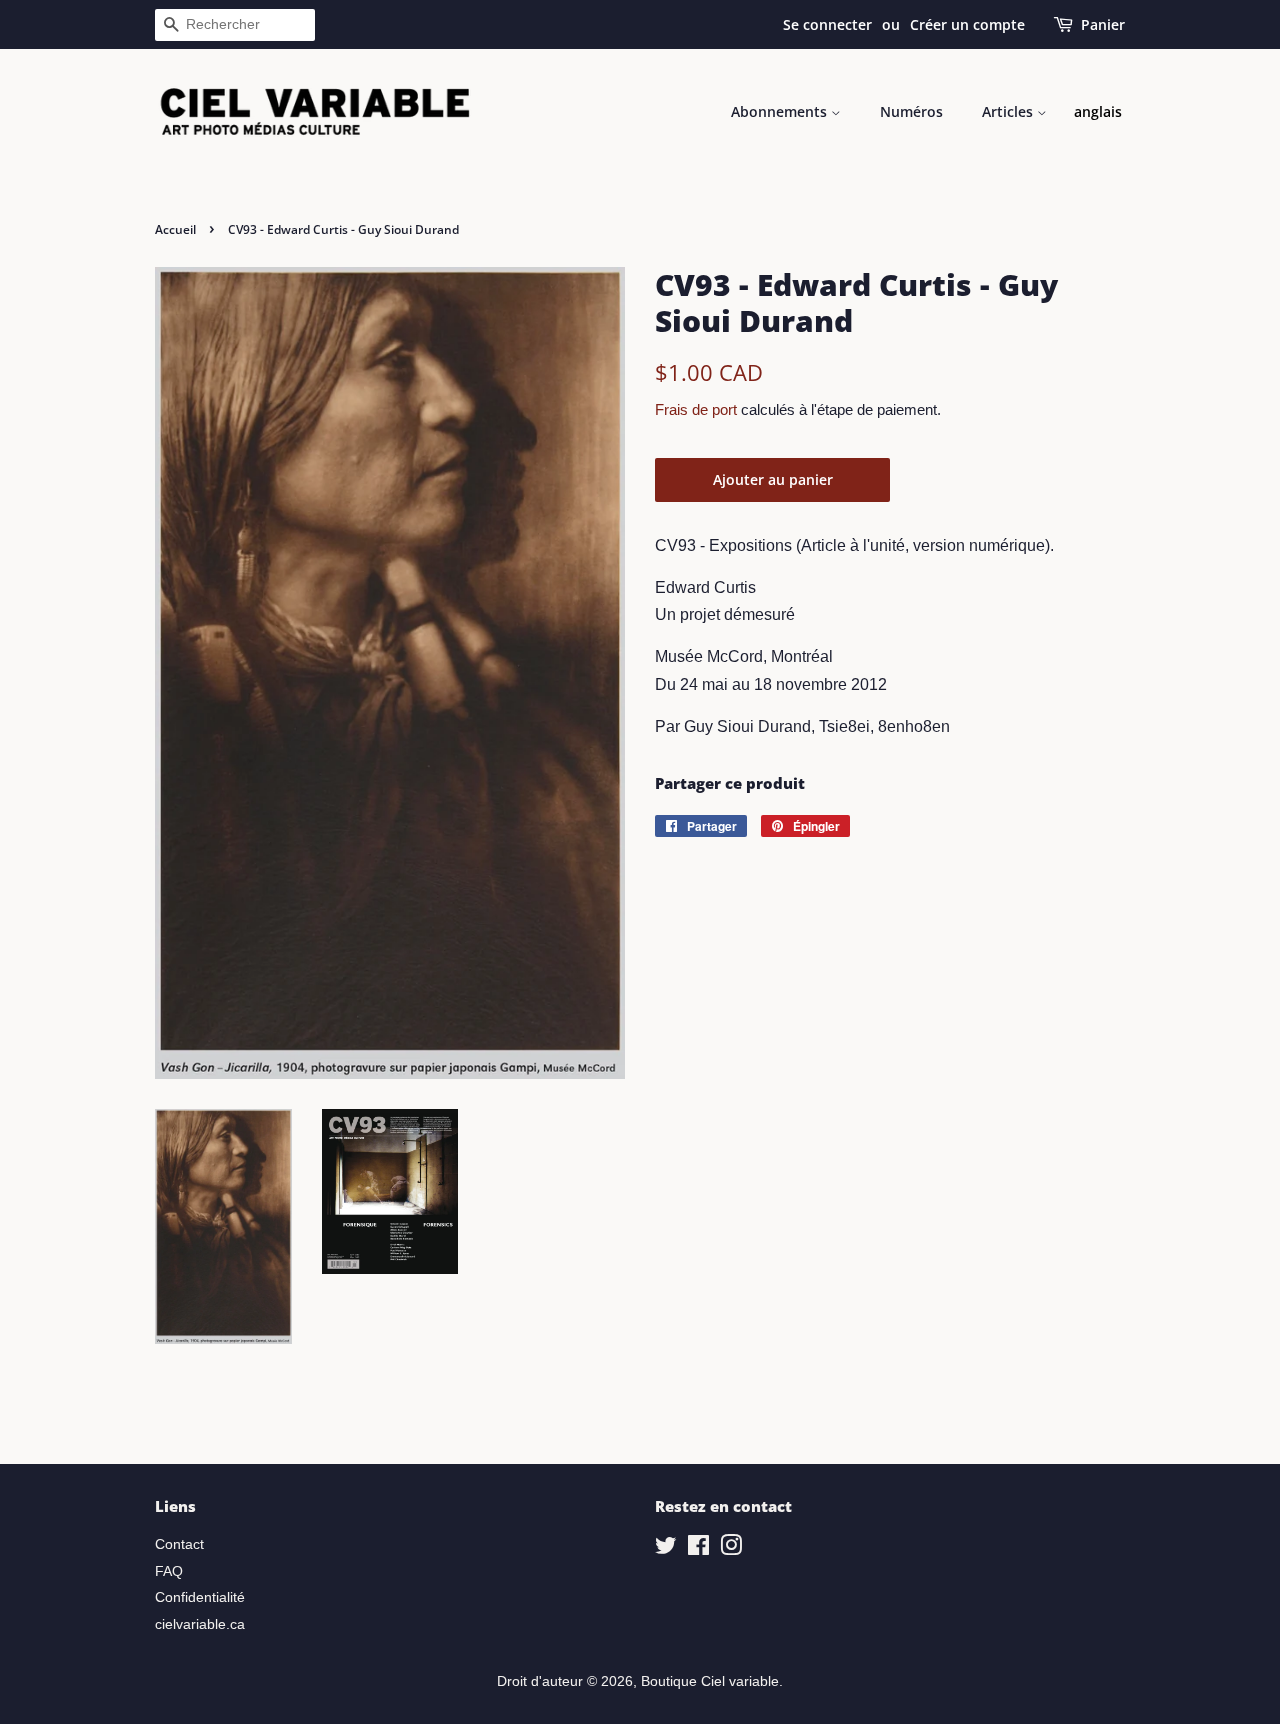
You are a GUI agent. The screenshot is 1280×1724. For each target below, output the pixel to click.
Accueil (175, 229)
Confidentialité (200, 1597)
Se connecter (827, 24)
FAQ (169, 1571)
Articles (1009, 111)
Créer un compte (967, 24)
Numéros (911, 111)
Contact (179, 1544)
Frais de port (696, 409)
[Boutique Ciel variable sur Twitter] (666, 1549)
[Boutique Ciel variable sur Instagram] (731, 1549)
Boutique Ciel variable (710, 1681)
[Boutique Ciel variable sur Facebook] (698, 1549)
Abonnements (781, 111)
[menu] (1098, 112)
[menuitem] (1098, 112)
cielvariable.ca (200, 1624)
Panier (1103, 24)
